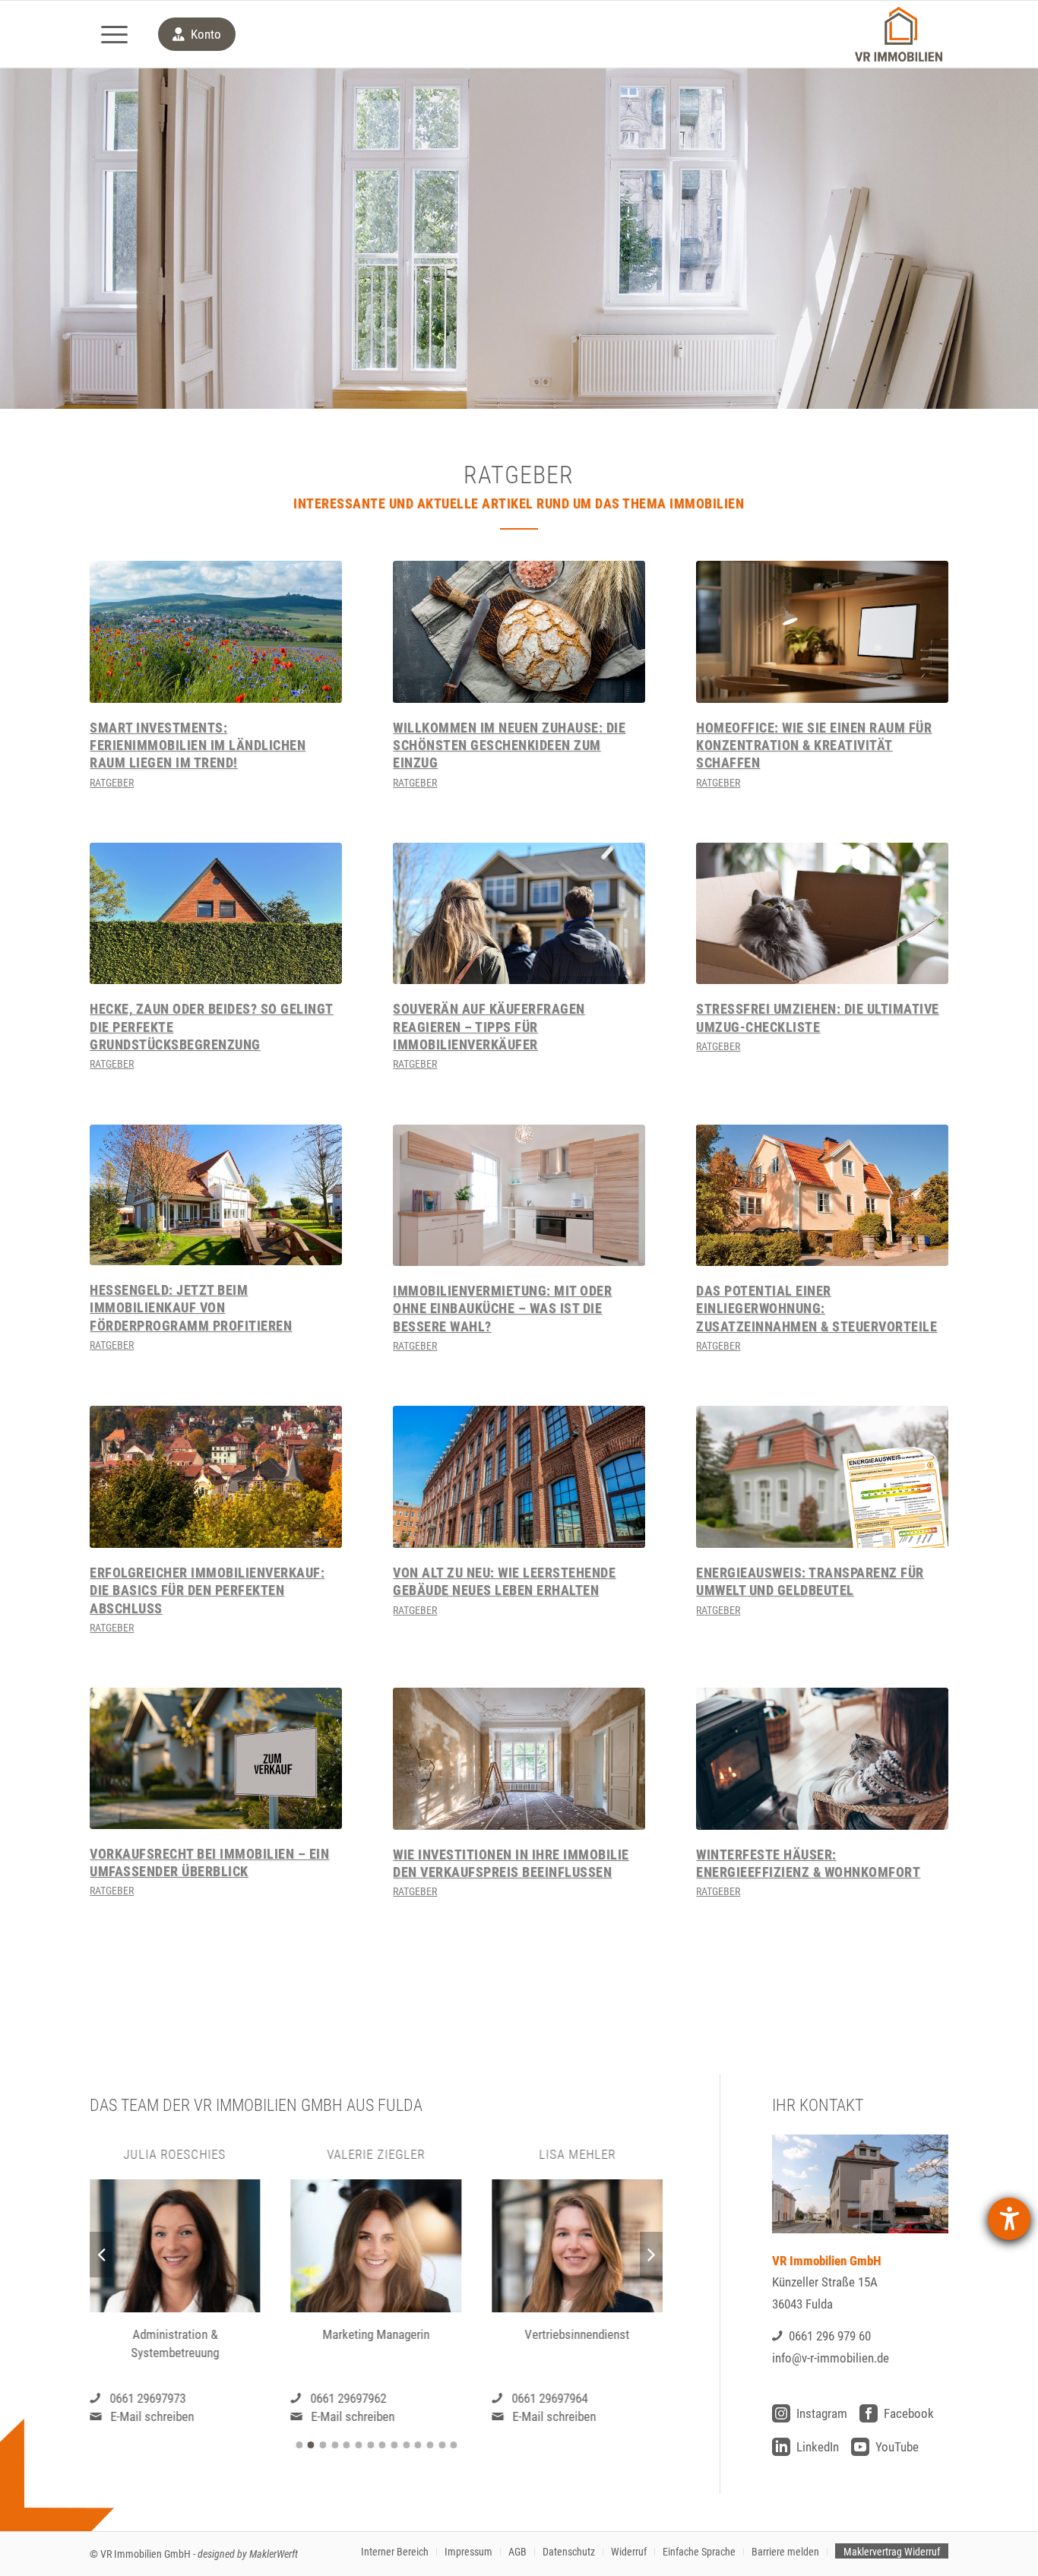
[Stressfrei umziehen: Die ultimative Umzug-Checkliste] (822, 914)
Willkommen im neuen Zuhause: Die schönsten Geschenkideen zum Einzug (509, 745)
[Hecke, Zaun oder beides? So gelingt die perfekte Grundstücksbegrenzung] (215, 914)
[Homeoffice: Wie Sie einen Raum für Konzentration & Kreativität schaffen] (822, 632)
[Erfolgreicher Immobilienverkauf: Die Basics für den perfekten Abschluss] (215, 1477)
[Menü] (114, 34)
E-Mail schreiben (152, 2416)
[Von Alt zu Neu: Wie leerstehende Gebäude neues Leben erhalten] (519, 1477)
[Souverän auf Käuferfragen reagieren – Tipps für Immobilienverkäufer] (519, 914)
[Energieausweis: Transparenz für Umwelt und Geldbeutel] (822, 1477)
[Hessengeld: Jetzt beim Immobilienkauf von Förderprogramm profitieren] (215, 1195)
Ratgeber (112, 783)
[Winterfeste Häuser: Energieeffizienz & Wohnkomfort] (822, 1759)
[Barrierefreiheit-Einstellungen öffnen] (1009, 2219)
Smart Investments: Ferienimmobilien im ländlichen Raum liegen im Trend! (198, 745)
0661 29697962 (147, 2397)
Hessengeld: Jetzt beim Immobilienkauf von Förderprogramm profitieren (191, 1308)
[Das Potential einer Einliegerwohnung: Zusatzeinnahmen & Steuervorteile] (822, 1196)
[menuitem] (114, 34)
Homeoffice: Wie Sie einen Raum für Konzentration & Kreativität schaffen (814, 745)
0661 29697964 (349, 2397)
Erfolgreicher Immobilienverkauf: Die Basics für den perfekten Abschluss (207, 1590)
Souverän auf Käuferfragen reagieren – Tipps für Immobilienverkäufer (489, 1027)
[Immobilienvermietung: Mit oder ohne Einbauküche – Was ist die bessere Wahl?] (519, 1195)
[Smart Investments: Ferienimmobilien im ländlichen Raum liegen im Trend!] (215, 632)
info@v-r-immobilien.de (831, 2358)
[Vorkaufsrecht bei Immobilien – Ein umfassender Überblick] (215, 1758)
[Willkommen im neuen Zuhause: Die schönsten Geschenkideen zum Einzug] (519, 632)
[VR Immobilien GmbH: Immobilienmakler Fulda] (898, 34)
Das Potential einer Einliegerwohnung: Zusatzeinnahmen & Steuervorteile (816, 1309)
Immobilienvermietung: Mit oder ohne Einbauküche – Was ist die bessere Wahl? (502, 1309)
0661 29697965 (550, 2397)
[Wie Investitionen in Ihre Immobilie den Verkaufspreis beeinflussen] (519, 1759)
